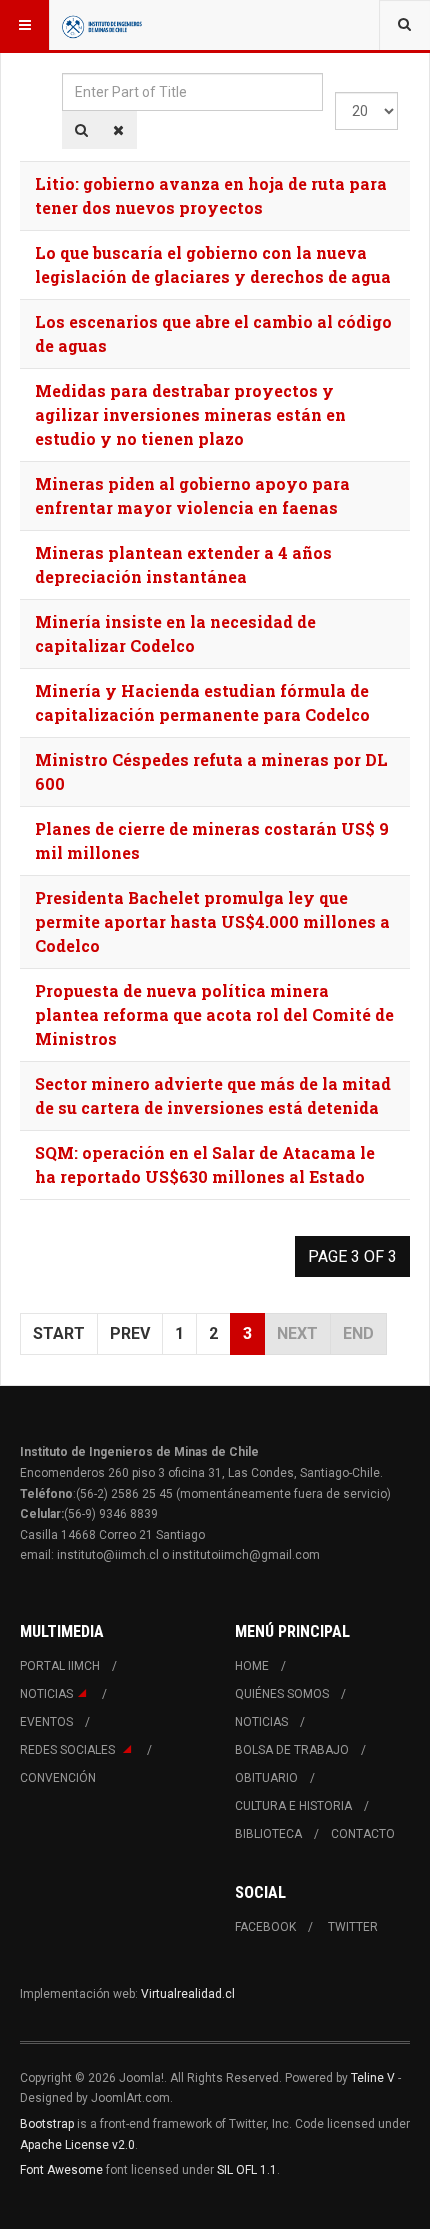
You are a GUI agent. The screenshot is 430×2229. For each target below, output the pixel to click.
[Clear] (118, 130)
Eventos (46, 1722)
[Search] (81, 130)
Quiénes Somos (282, 1694)
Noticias (46, 1694)
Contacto (363, 1834)
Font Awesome (61, 2170)
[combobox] (404, 25)
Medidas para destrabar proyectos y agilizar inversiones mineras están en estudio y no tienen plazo (190, 414)
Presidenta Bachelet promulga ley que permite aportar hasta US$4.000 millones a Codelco (212, 921)
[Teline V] (102, 25)
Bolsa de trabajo (292, 1750)
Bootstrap (47, 2124)
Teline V (373, 2078)
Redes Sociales (69, 1750)
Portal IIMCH (60, 1666)
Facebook (265, 1927)
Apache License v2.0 (77, 2145)
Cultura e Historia (293, 1806)
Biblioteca (268, 1834)
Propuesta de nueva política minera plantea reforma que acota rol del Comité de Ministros (214, 1014)
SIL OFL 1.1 (247, 2170)
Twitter (353, 1927)
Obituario (266, 1778)
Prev (130, 1333)
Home (252, 1666)
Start (59, 1333)
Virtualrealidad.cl (188, 1994)
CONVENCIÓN (58, 1778)
